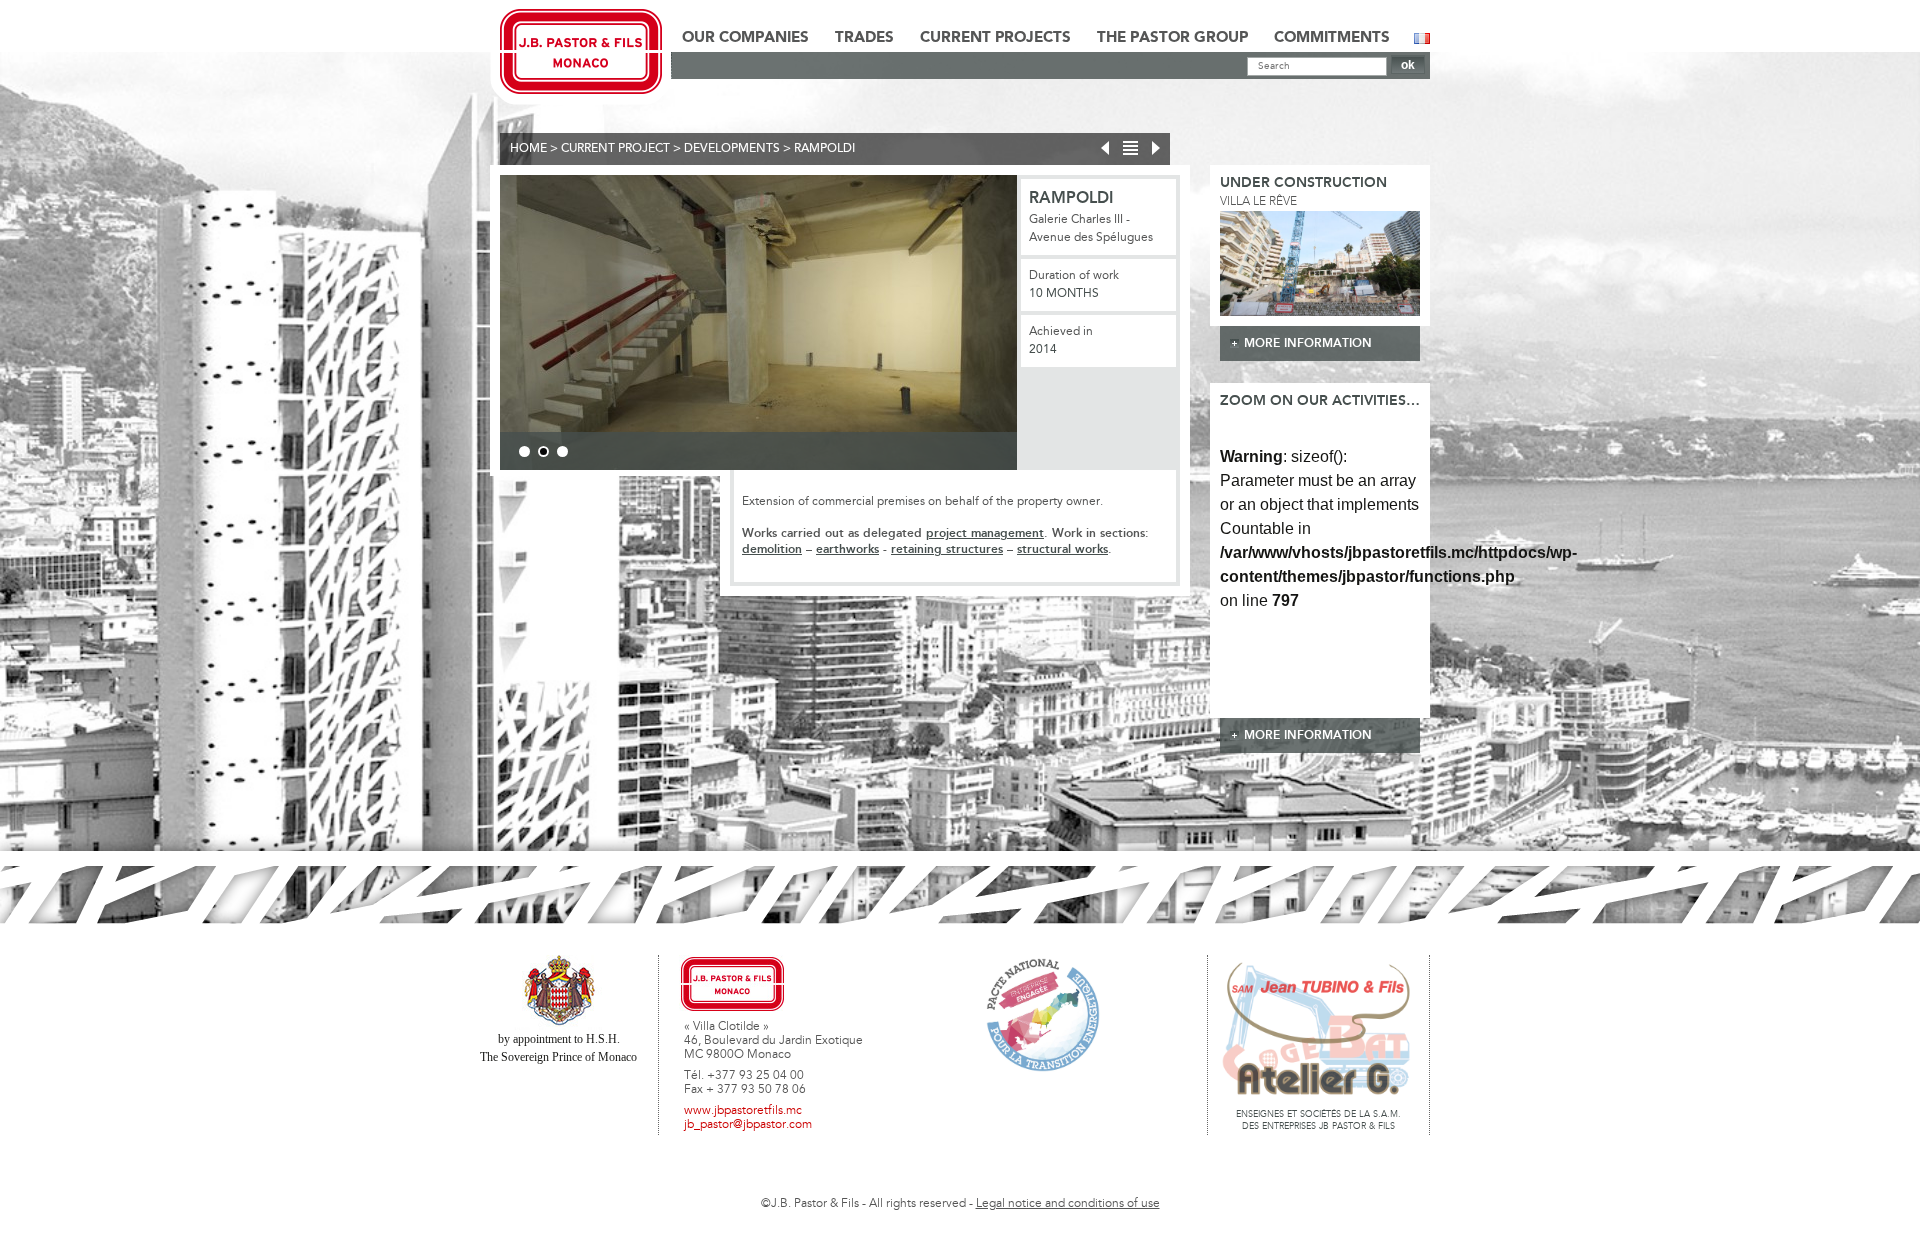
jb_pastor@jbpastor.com (748, 1125)
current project (615, 149)
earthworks (847, 549)
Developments (732, 149)
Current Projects (995, 38)
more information (1308, 343)
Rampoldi (824, 149)
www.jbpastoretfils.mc (743, 1111)
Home (528, 149)
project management (985, 533)
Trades (864, 38)
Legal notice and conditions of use (1068, 1204)
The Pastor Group (1172, 38)
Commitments (1332, 38)
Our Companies (745, 38)
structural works (1062, 549)
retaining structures (947, 549)
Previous (470, 326)
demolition (772, 549)
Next (1047, 326)
